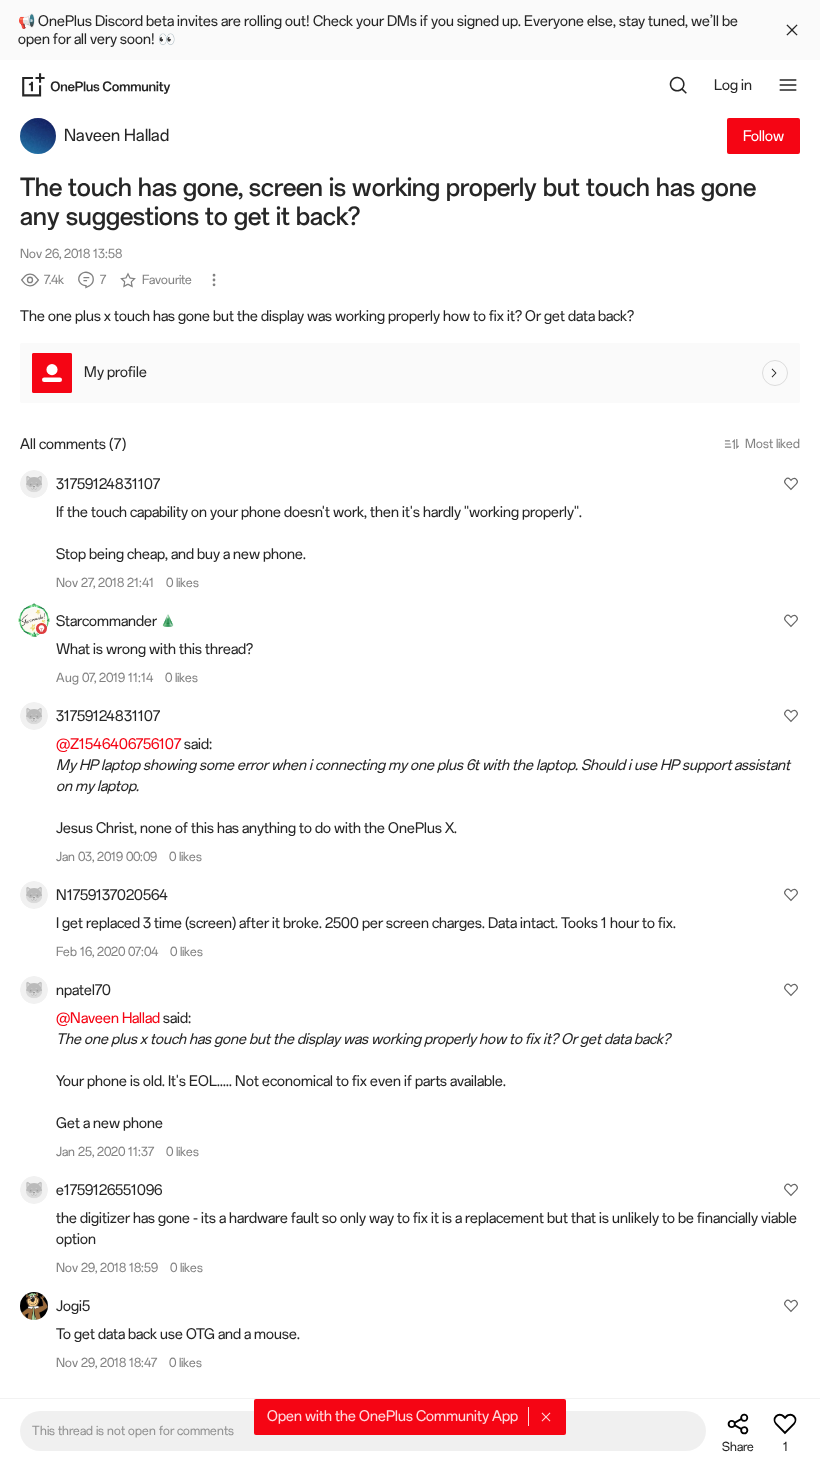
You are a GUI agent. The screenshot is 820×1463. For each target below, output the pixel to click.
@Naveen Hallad (108, 1018)
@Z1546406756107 (118, 744)
